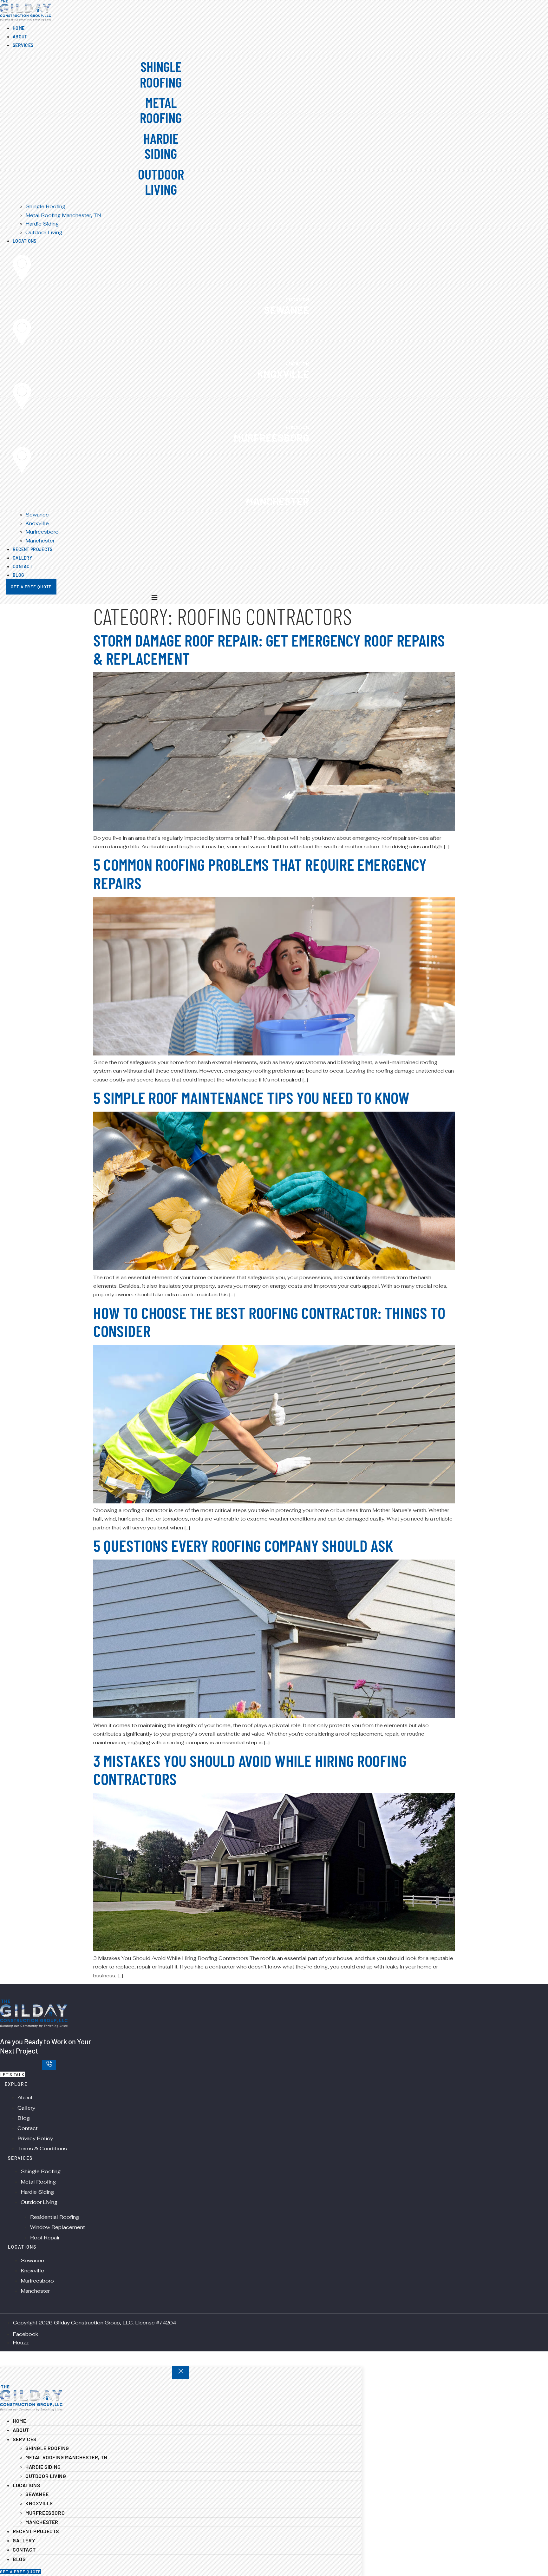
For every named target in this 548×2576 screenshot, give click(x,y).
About (21, 2430)
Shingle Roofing (47, 2448)
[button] (161, 45)
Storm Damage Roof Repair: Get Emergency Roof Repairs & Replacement (269, 649)
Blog (19, 2559)
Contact (24, 2550)
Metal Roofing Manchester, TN (66, 2457)
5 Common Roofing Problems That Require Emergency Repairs (260, 873)
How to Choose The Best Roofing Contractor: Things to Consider (269, 1321)
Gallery (24, 2540)
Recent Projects (36, 2531)
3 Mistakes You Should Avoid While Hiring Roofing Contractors (250, 1769)
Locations (26, 2485)
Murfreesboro (45, 2513)
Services (25, 2439)
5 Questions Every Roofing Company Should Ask (243, 1545)
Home (19, 2421)
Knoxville (39, 2503)
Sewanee (37, 2494)
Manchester (42, 2522)
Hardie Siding (43, 2467)
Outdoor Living (46, 2476)
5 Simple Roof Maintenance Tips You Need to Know (251, 1097)
